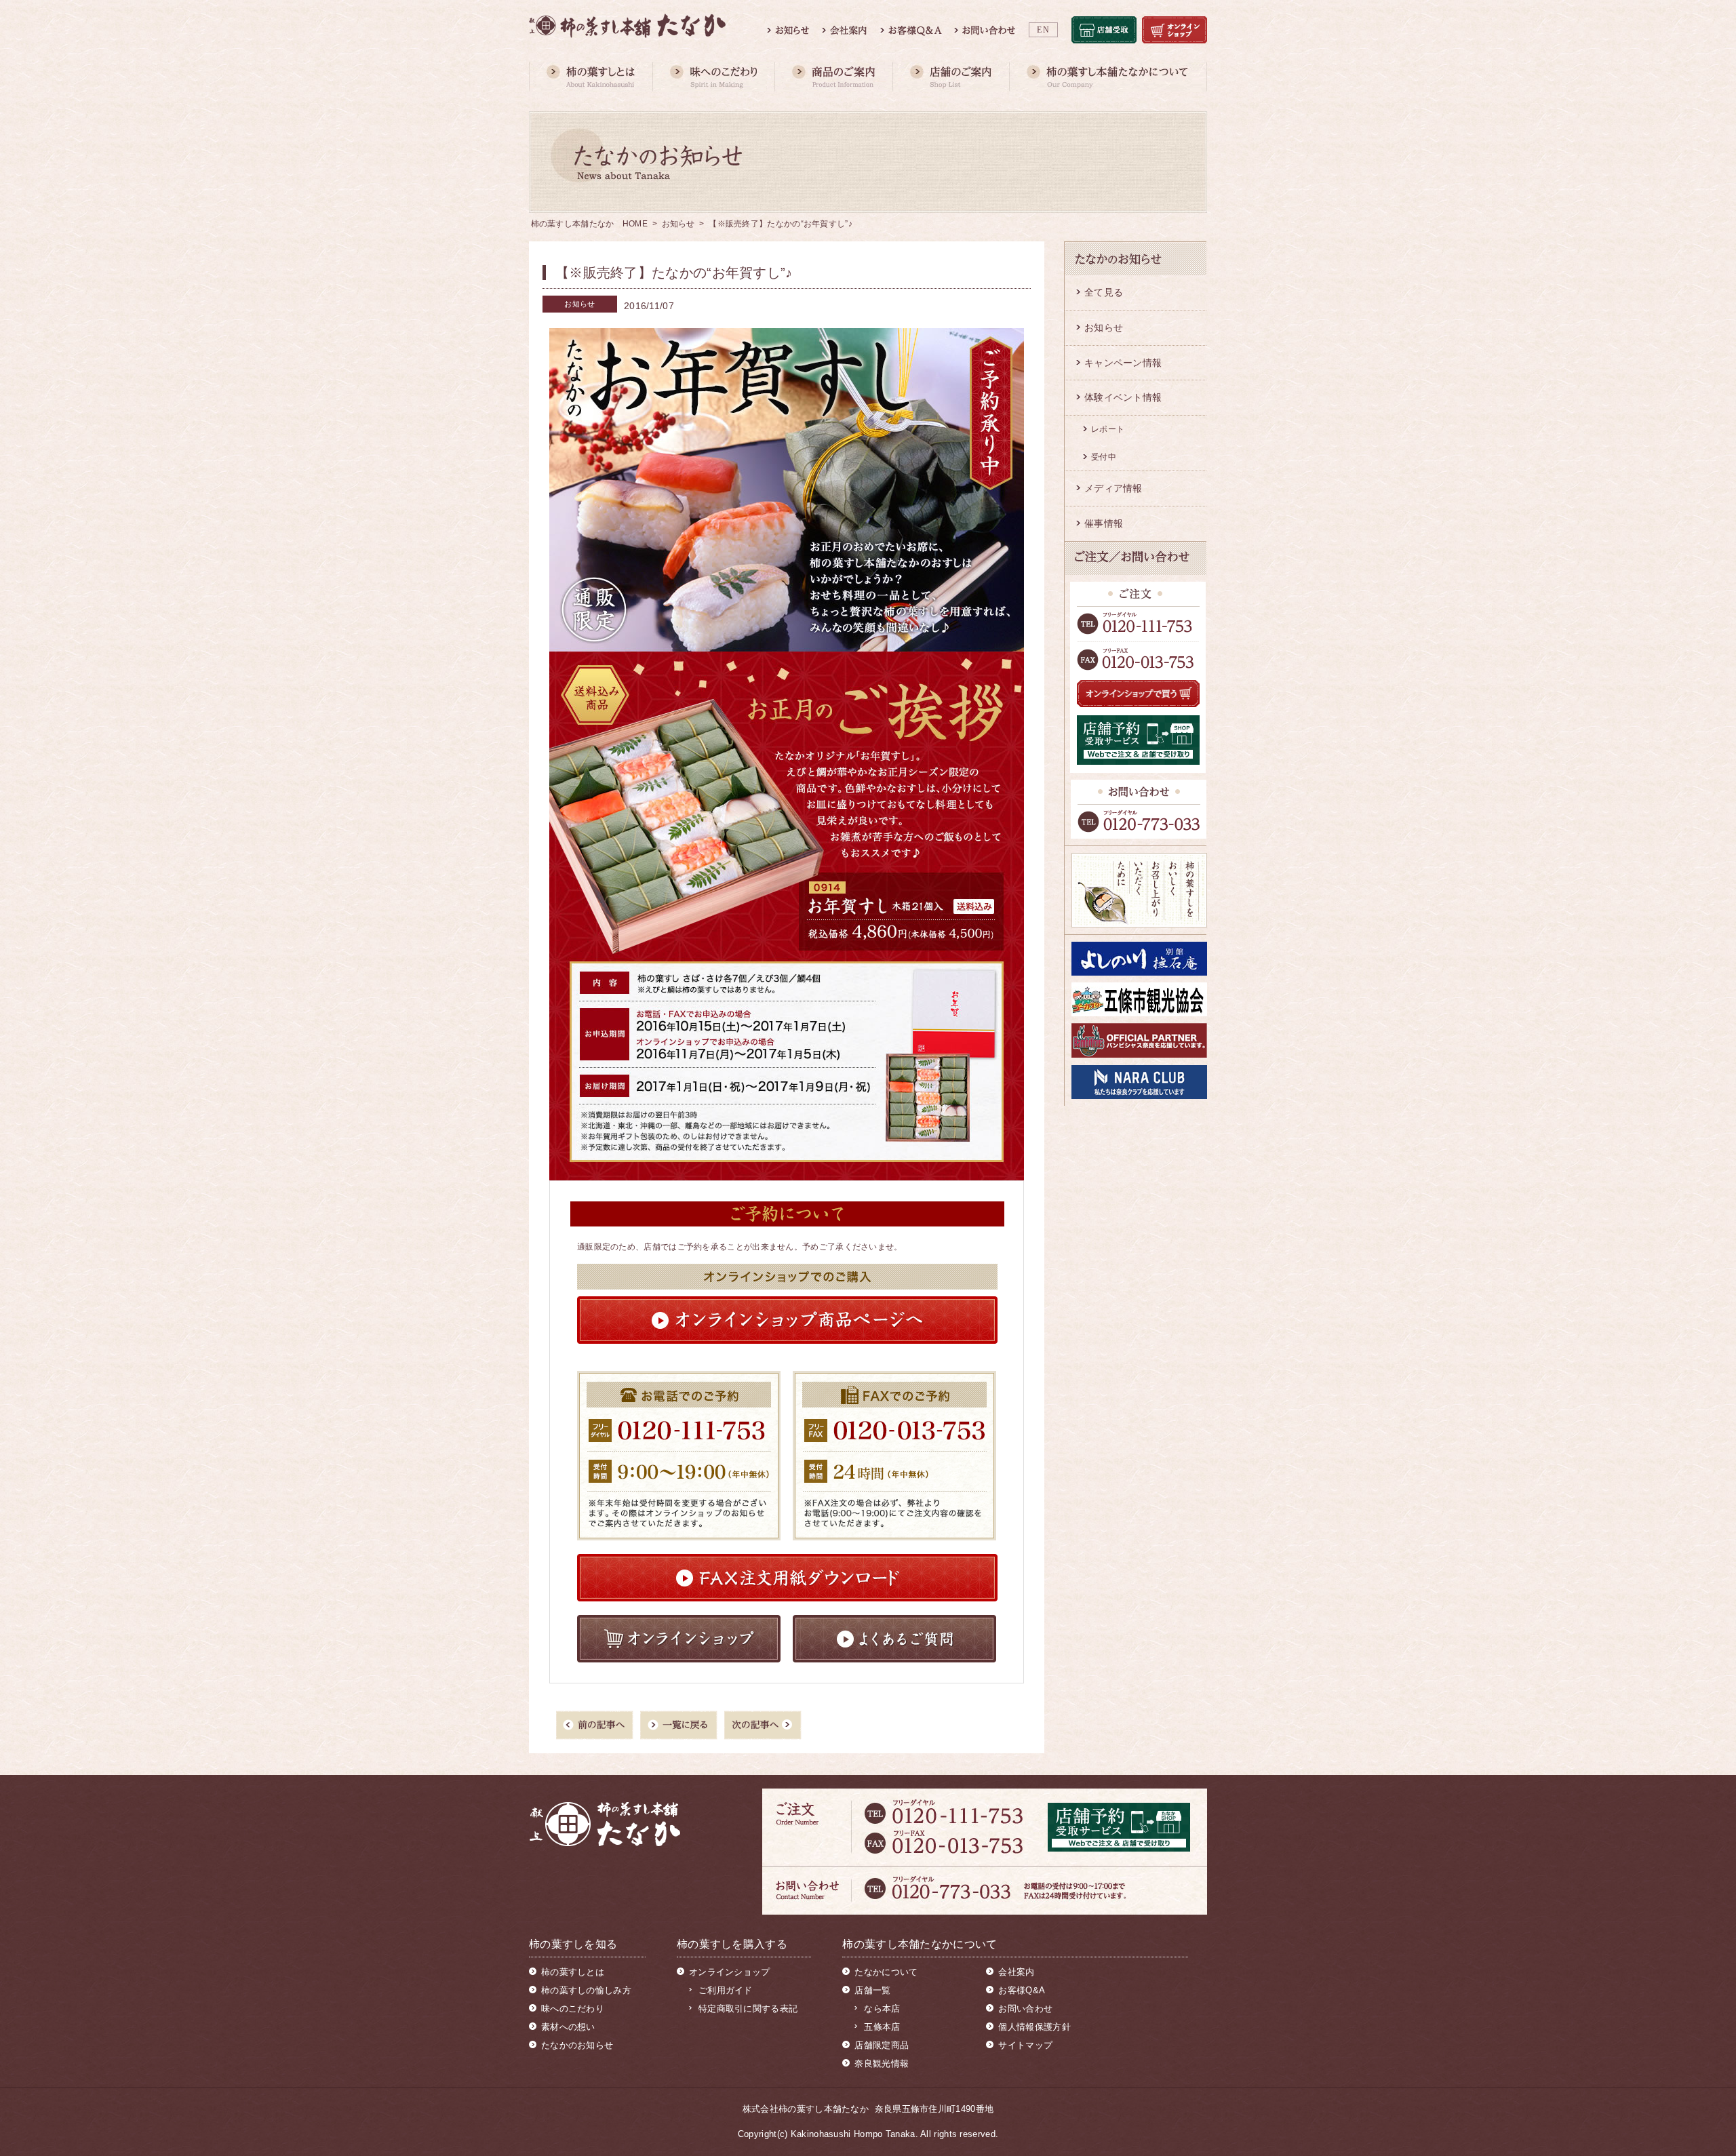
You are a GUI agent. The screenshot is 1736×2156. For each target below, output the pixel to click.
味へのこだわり (573, 2009)
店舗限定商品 (882, 2045)
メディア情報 (1113, 488)
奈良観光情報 (882, 2063)
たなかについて (886, 1972)
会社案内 (1016, 1972)
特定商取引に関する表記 (748, 2009)
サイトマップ (1025, 2045)
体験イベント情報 (1123, 397)
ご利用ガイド (726, 1990)
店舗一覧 (872, 1990)
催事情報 (1104, 523)
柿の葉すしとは (573, 1972)
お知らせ (678, 224)
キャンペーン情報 (1123, 363)
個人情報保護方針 (1034, 2027)
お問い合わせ (1025, 2009)
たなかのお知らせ (577, 2045)
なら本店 (882, 2009)
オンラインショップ (730, 1972)
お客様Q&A (1022, 1990)
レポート (1108, 429)
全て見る (1104, 292)
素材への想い (568, 2027)
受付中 (1104, 457)
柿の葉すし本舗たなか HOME (590, 224)
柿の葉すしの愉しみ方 (586, 1990)
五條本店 (882, 2027)
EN (1043, 30)
